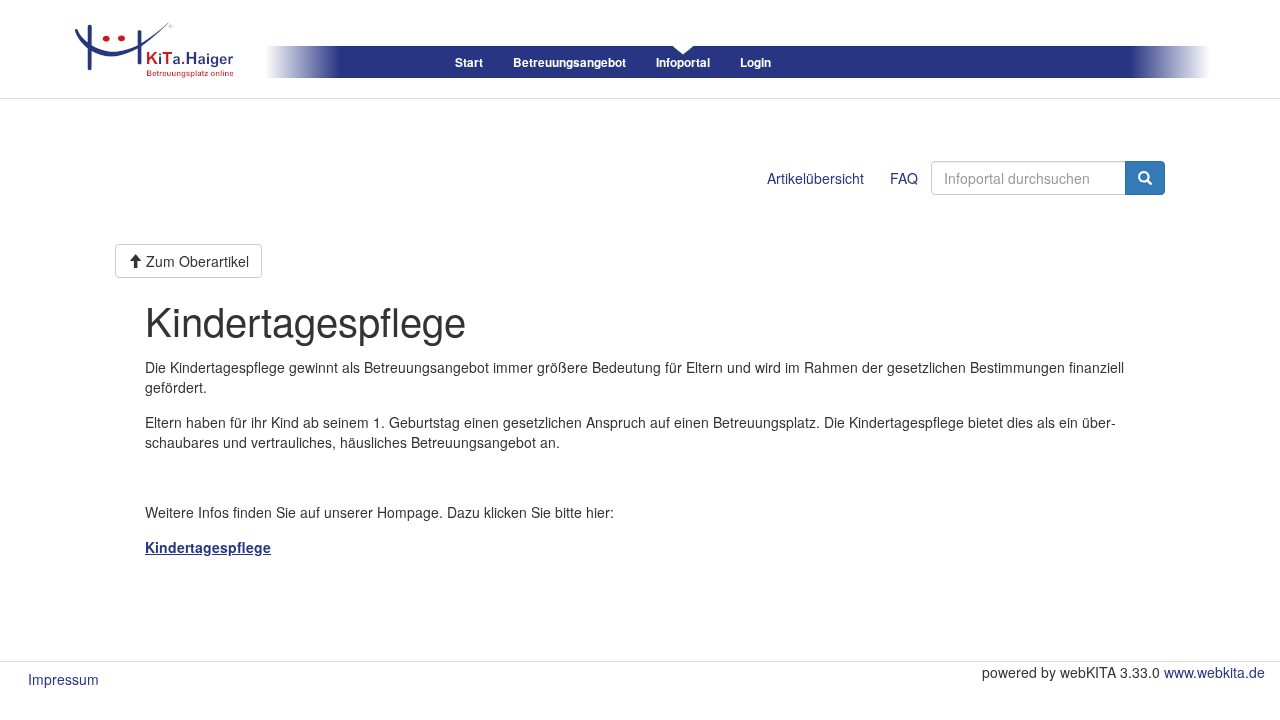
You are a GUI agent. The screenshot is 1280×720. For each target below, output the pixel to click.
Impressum (63, 679)
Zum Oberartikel (195, 261)
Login (755, 62)
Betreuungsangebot (569, 62)
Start (469, 62)
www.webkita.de (1214, 672)
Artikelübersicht (815, 178)
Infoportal (683, 62)
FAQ (904, 178)
